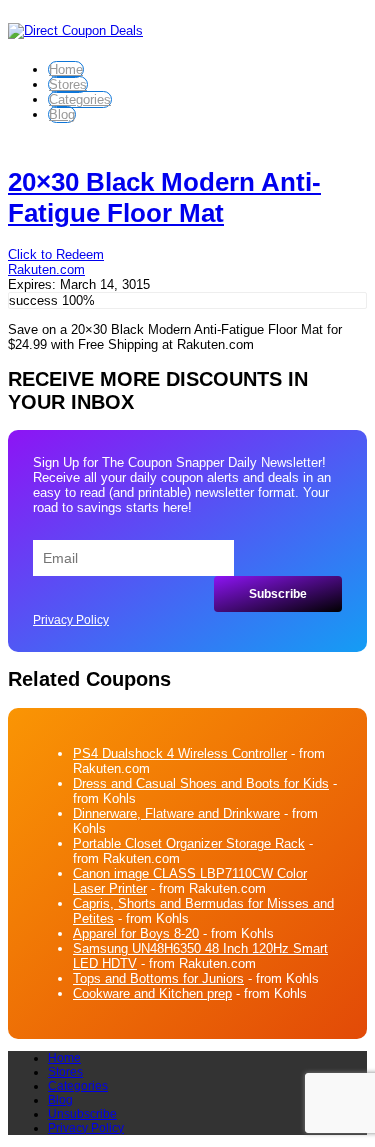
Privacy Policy (71, 620)
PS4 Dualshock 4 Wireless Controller (180, 753)
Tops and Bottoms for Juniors (158, 978)
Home (66, 69)
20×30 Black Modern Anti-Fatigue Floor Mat (164, 197)
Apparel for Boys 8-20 (136, 933)
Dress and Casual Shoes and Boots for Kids (201, 783)
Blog (62, 114)
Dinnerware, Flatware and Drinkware (176, 813)
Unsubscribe (82, 1114)
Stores (68, 84)
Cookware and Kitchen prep (152, 993)
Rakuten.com (46, 269)
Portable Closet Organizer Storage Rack (189, 843)
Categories (80, 99)
